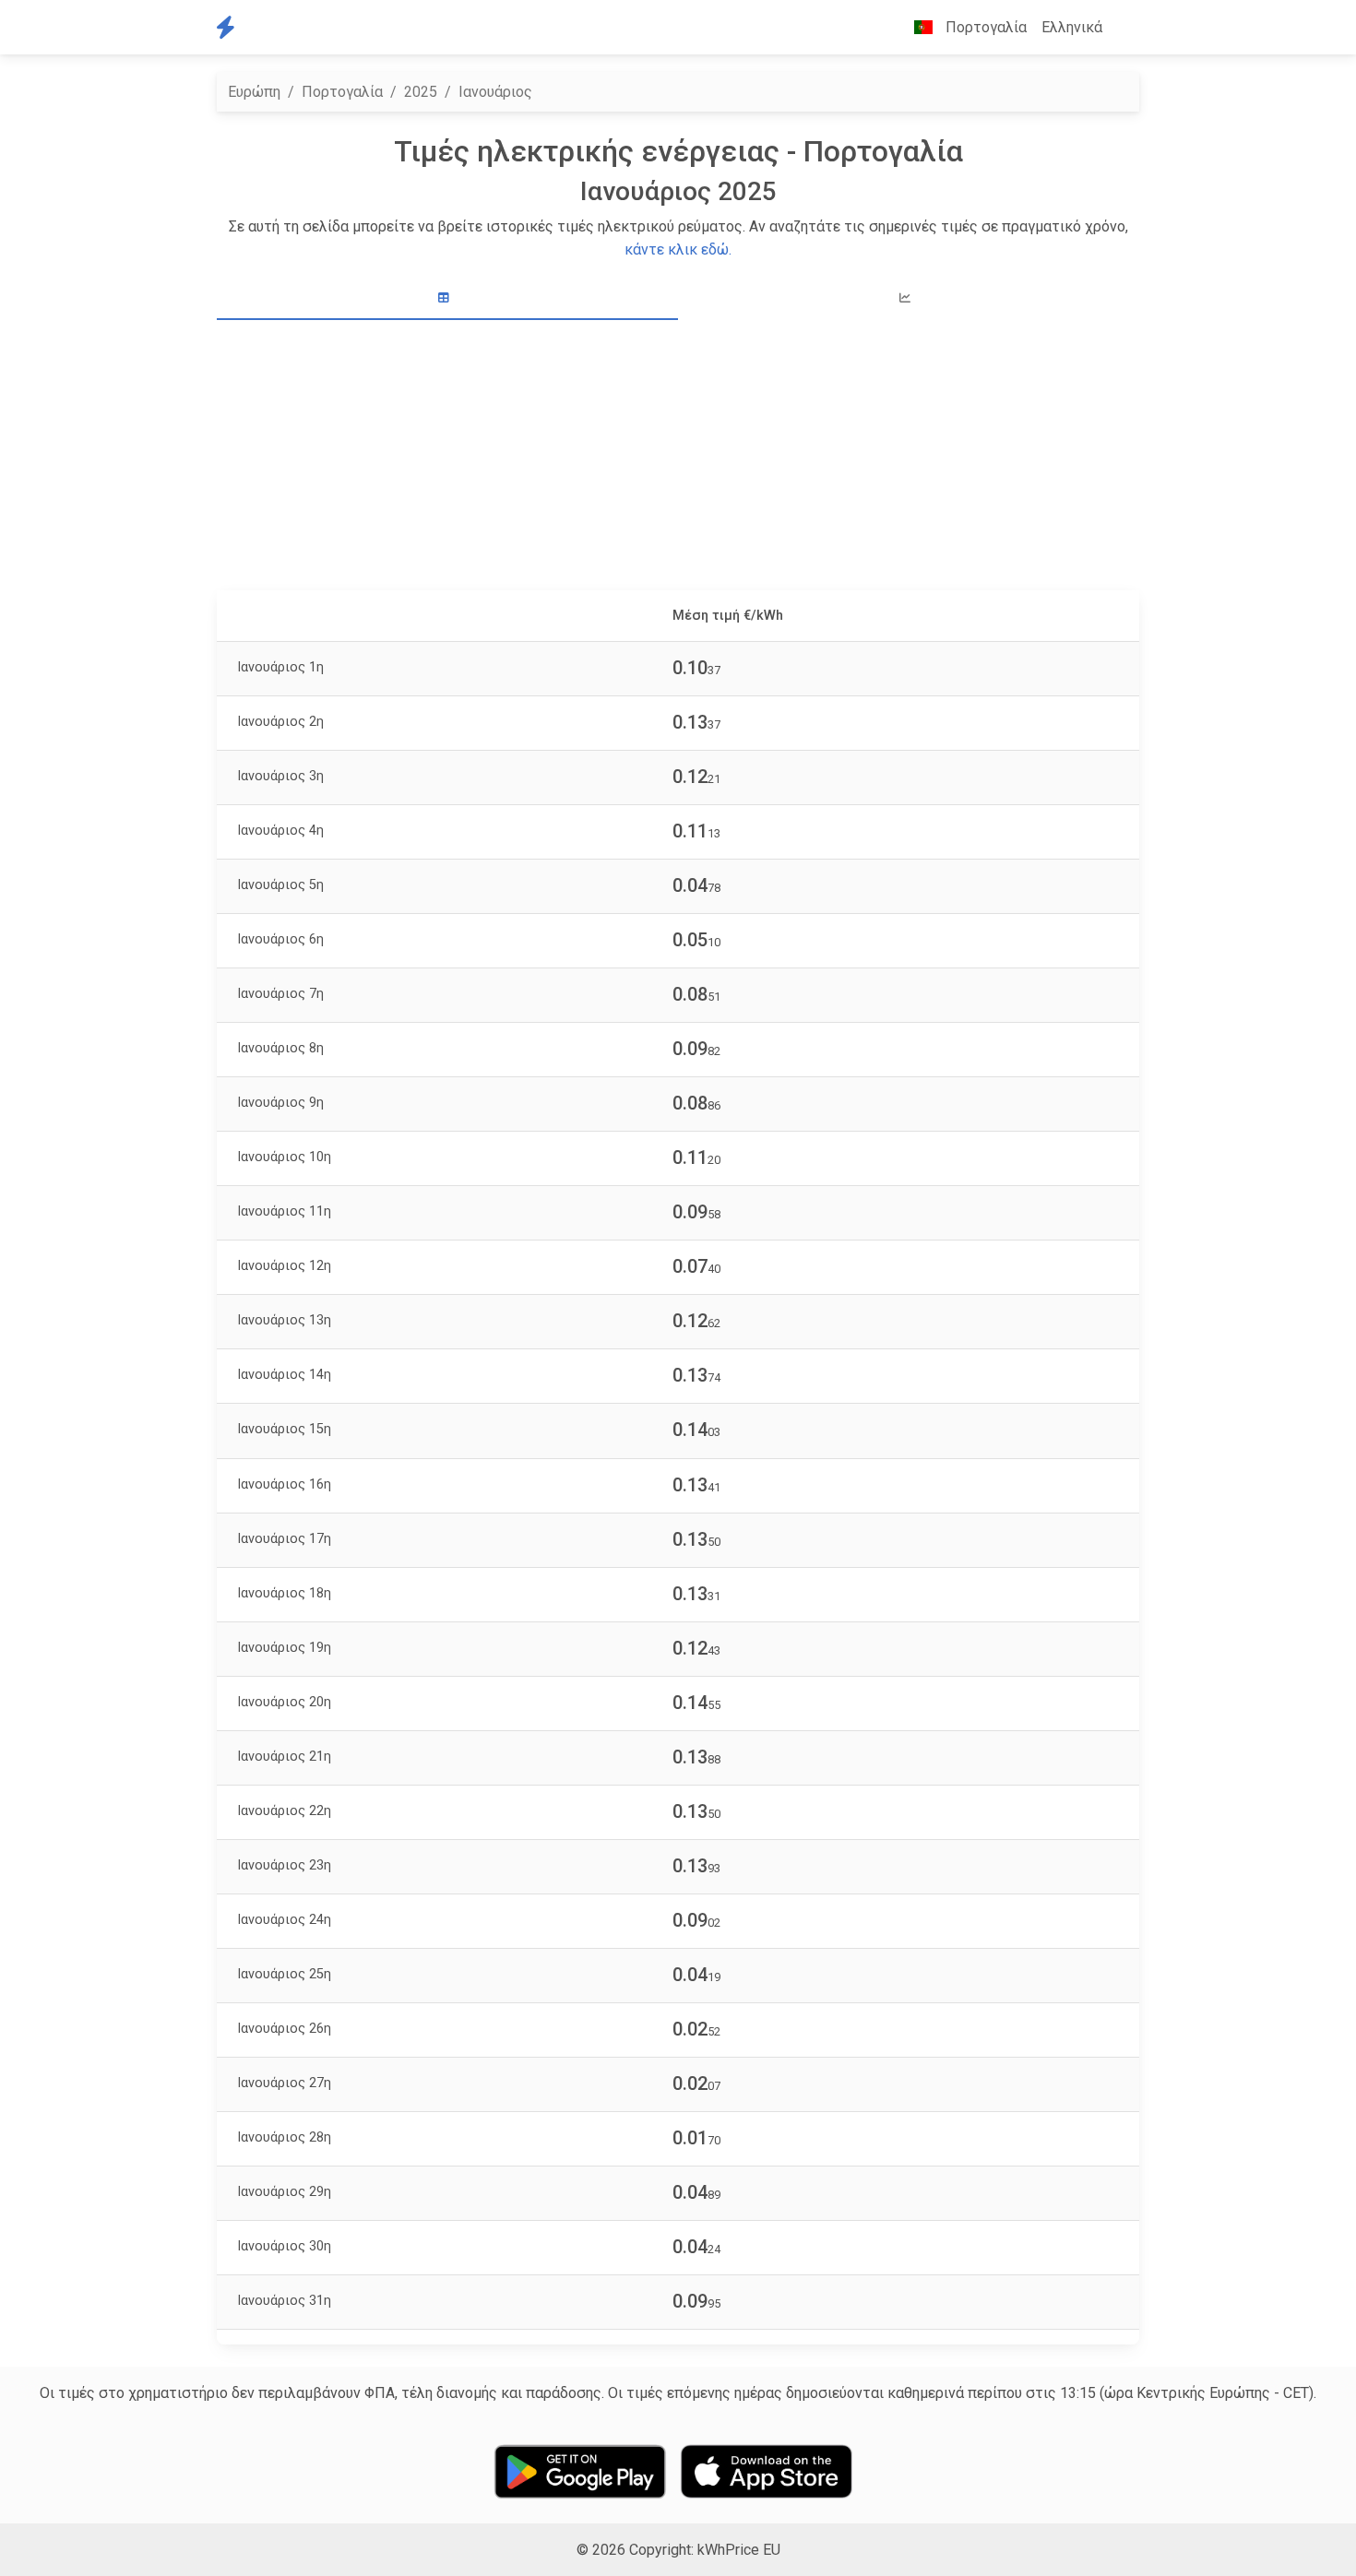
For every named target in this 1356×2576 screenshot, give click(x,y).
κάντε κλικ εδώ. (678, 249)
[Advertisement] (689, 457)
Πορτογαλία (342, 92)
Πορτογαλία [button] (984, 27)
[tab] (447, 298)
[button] (1124, 28)
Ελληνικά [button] (1072, 27)
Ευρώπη (254, 92)
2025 (421, 92)
